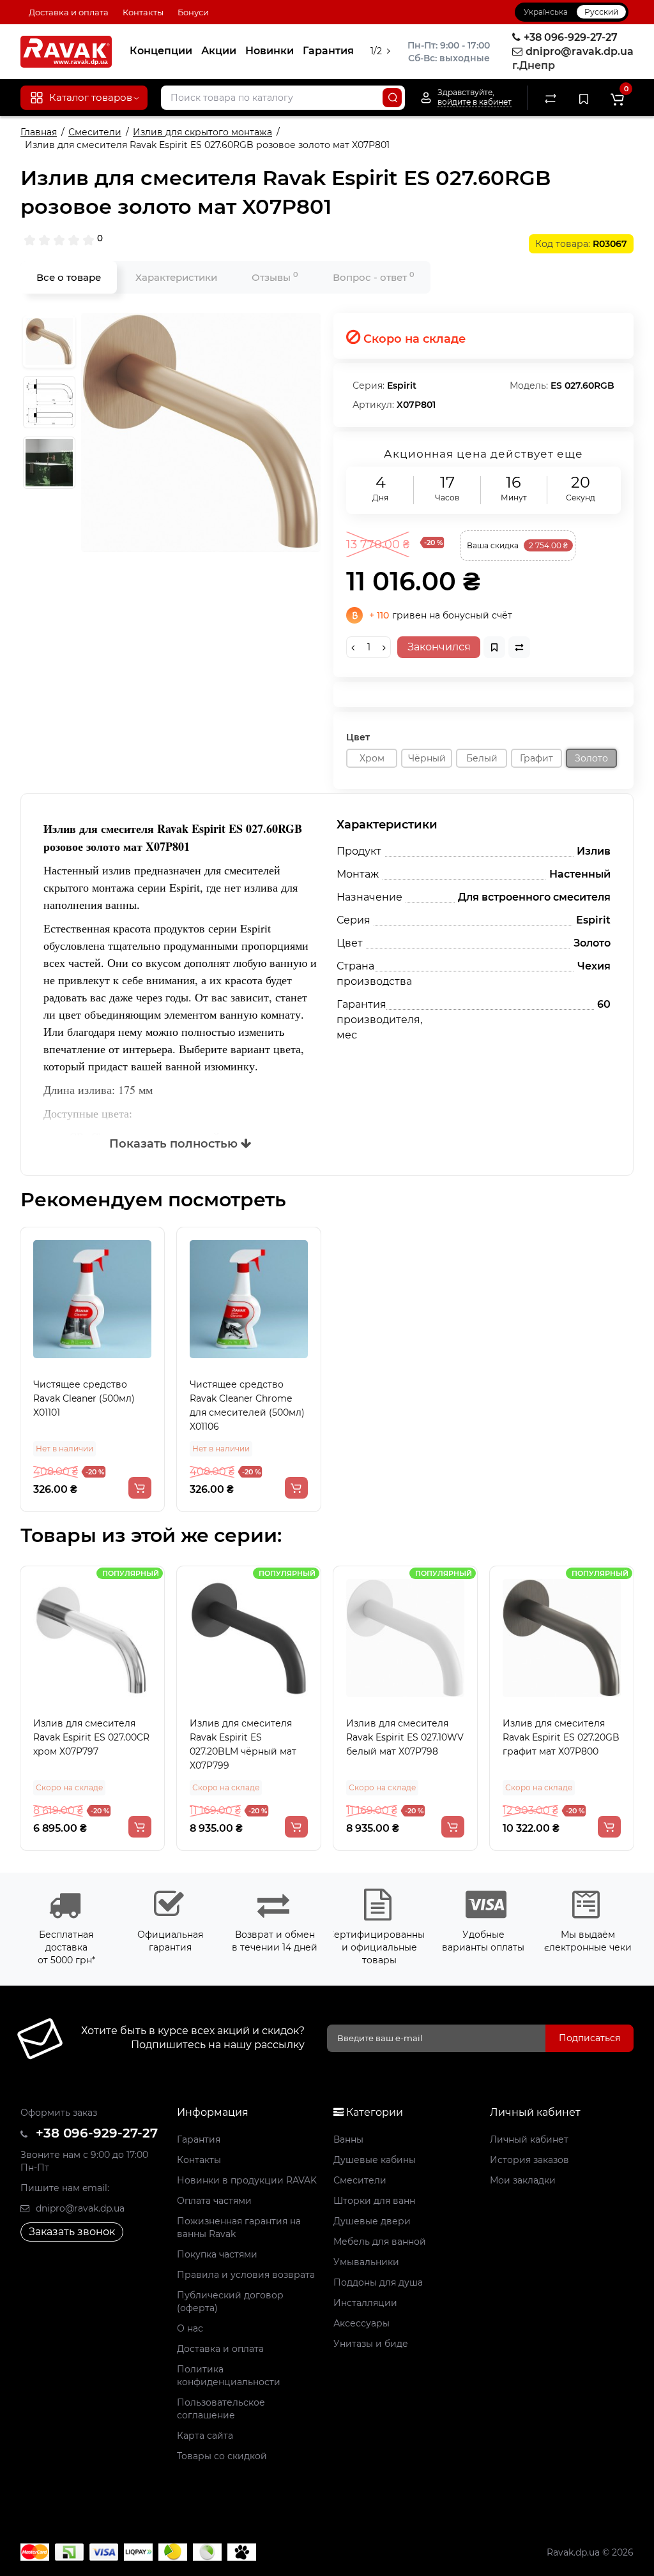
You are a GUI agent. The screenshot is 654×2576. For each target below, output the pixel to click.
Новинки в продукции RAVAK (247, 2180)
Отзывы (275, 277)
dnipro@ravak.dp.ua (79, 2208)
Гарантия (328, 51)
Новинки (270, 51)
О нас (190, 2328)
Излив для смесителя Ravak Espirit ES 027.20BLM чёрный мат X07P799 (243, 1744)
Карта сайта (205, 2436)
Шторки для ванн (374, 2201)
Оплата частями (214, 2201)
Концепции (161, 51)
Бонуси (193, 12)
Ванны (348, 2139)
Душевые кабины (375, 2160)
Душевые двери (372, 2221)
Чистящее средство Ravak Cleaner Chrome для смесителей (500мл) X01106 (247, 1405)
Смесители (360, 2180)
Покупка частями (217, 2254)
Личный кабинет (529, 2139)
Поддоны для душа (378, 2282)
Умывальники (366, 2262)
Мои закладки (523, 2180)
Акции (219, 51)
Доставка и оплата (69, 12)
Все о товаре (69, 277)
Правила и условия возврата (246, 2275)
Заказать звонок (72, 2232)
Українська (546, 12)
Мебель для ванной (380, 2242)
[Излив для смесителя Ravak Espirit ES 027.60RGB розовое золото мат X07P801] (201, 432)
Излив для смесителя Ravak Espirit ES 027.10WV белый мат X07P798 (405, 1737)
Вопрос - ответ (374, 277)
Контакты (143, 12)
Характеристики (176, 277)
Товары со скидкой (222, 2456)
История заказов (529, 2160)
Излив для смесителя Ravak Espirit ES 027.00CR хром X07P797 (91, 1737)
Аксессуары (361, 2323)
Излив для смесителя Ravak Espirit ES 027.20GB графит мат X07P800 (561, 1737)
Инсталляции (365, 2303)
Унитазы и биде (371, 2344)
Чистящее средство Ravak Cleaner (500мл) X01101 (84, 1398)
